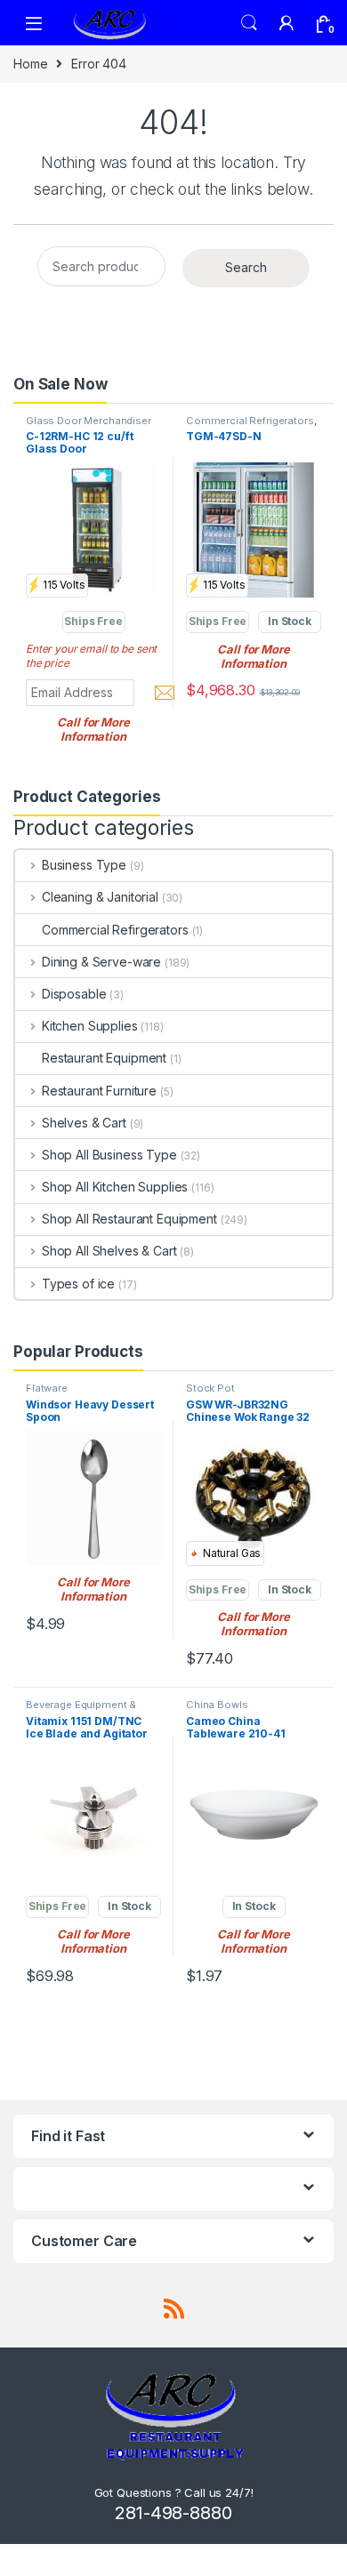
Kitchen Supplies (90, 1026)
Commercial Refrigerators (250, 421)
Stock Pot (210, 1388)
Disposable (74, 994)
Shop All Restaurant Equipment (129, 1219)
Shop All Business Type (109, 1155)
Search (249, 23)
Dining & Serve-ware (101, 962)
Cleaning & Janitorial (100, 897)
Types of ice (78, 1284)
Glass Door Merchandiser (89, 421)
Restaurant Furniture (99, 1091)
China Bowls (217, 1705)
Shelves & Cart (84, 1123)
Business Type (84, 865)
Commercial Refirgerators (115, 930)
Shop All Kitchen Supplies (115, 1187)
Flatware (47, 1388)
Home (30, 64)
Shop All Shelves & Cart (109, 1251)
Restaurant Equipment (104, 1058)
